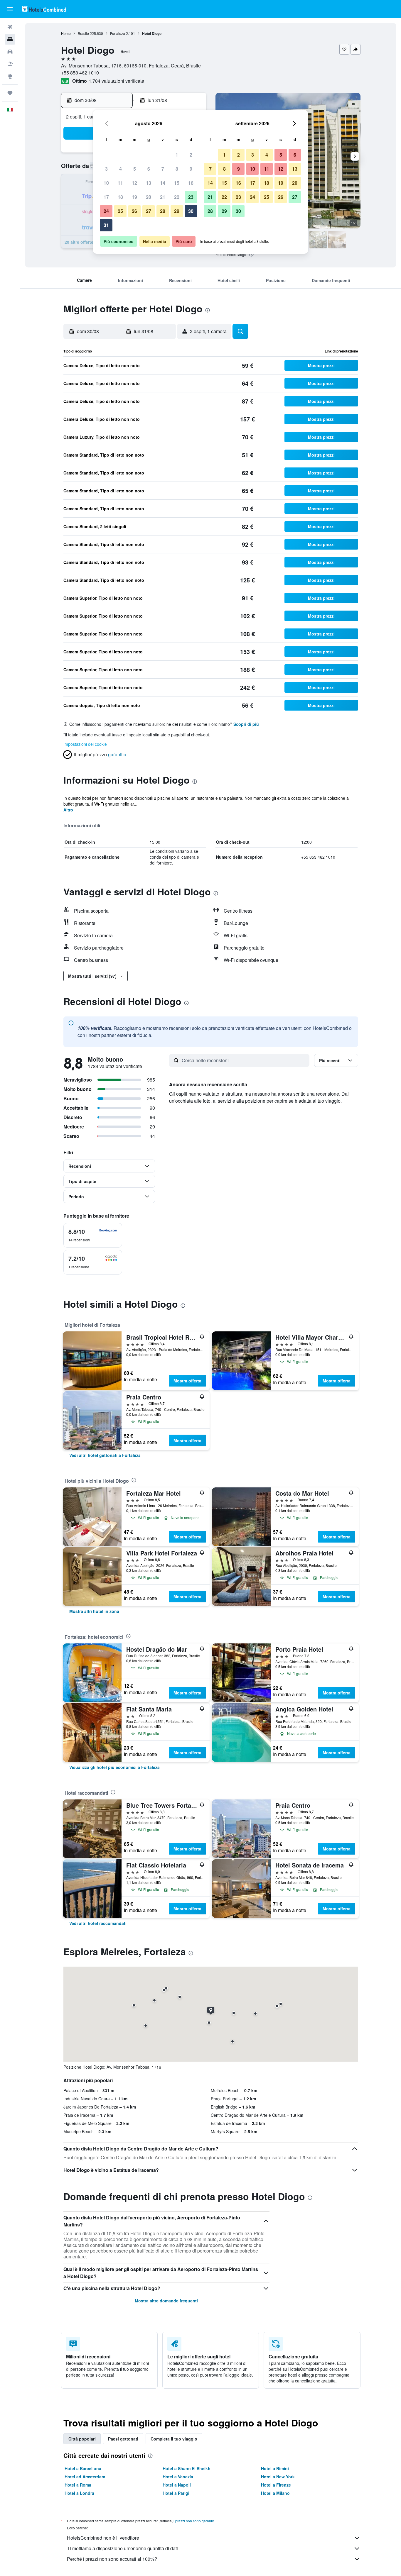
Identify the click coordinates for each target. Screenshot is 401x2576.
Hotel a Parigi (176, 2493)
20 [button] (149, 197)
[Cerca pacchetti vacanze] (10, 64)
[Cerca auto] (10, 52)
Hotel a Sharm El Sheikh (187, 2468)
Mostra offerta (187, 1381)
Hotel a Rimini (275, 2468)
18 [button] (120, 197)
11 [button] (120, 183)
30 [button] (191, 211)
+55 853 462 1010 (80, 73)
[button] (10, 9)
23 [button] (191, 197)
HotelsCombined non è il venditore (103, 2538)
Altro (68, 810)
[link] (105, 1455)
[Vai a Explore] (10, 76)
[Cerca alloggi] (10, 39)
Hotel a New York (278, 2477)
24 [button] (106, 211)
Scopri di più (246, 724)
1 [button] (177, 155)
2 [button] (191, 155)
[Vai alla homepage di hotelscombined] (44, 9)
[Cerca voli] (10, 27)
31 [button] (106, 225)
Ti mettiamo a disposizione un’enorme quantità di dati (122, 2548)
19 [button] (134, 197)
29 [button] (177, 211)
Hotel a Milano (275, 2493)
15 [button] (177, 183)
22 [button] (177, 197)
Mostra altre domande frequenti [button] (166, 2301)
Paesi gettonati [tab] (123, 2439)
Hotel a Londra (79, 2493)
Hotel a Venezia (178, 2477)
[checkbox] (93, 1235)
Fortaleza (118, 33)
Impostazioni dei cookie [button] (85, 744)
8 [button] (177, 169)
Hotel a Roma (78, 2485)
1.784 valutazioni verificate (116, 81)
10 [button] (106, 183)
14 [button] (163, 183)
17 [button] (106, 197)
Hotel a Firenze (276, 2485)
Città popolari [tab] (82, 2439)
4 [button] (121, 169)
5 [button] (135, 169)
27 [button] (149, 211)
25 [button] (120, 211)
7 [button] (163, 169)
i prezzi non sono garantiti (194, 2521)
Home (66, 33)
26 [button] (134, 211)
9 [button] (191, 169)
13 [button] (149, 183)
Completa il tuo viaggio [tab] (174, 2439)
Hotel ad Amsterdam (85, 2477)
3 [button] (106, 169)
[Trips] (10, 93)
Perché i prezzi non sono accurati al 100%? (112, 2559)
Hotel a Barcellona (83, 2468)
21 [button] (163, 197)
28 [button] (163, 211)
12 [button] (134, 183)
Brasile (83, 33)
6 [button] (149, 169)
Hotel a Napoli (177, 2485)
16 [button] (191, 183)
